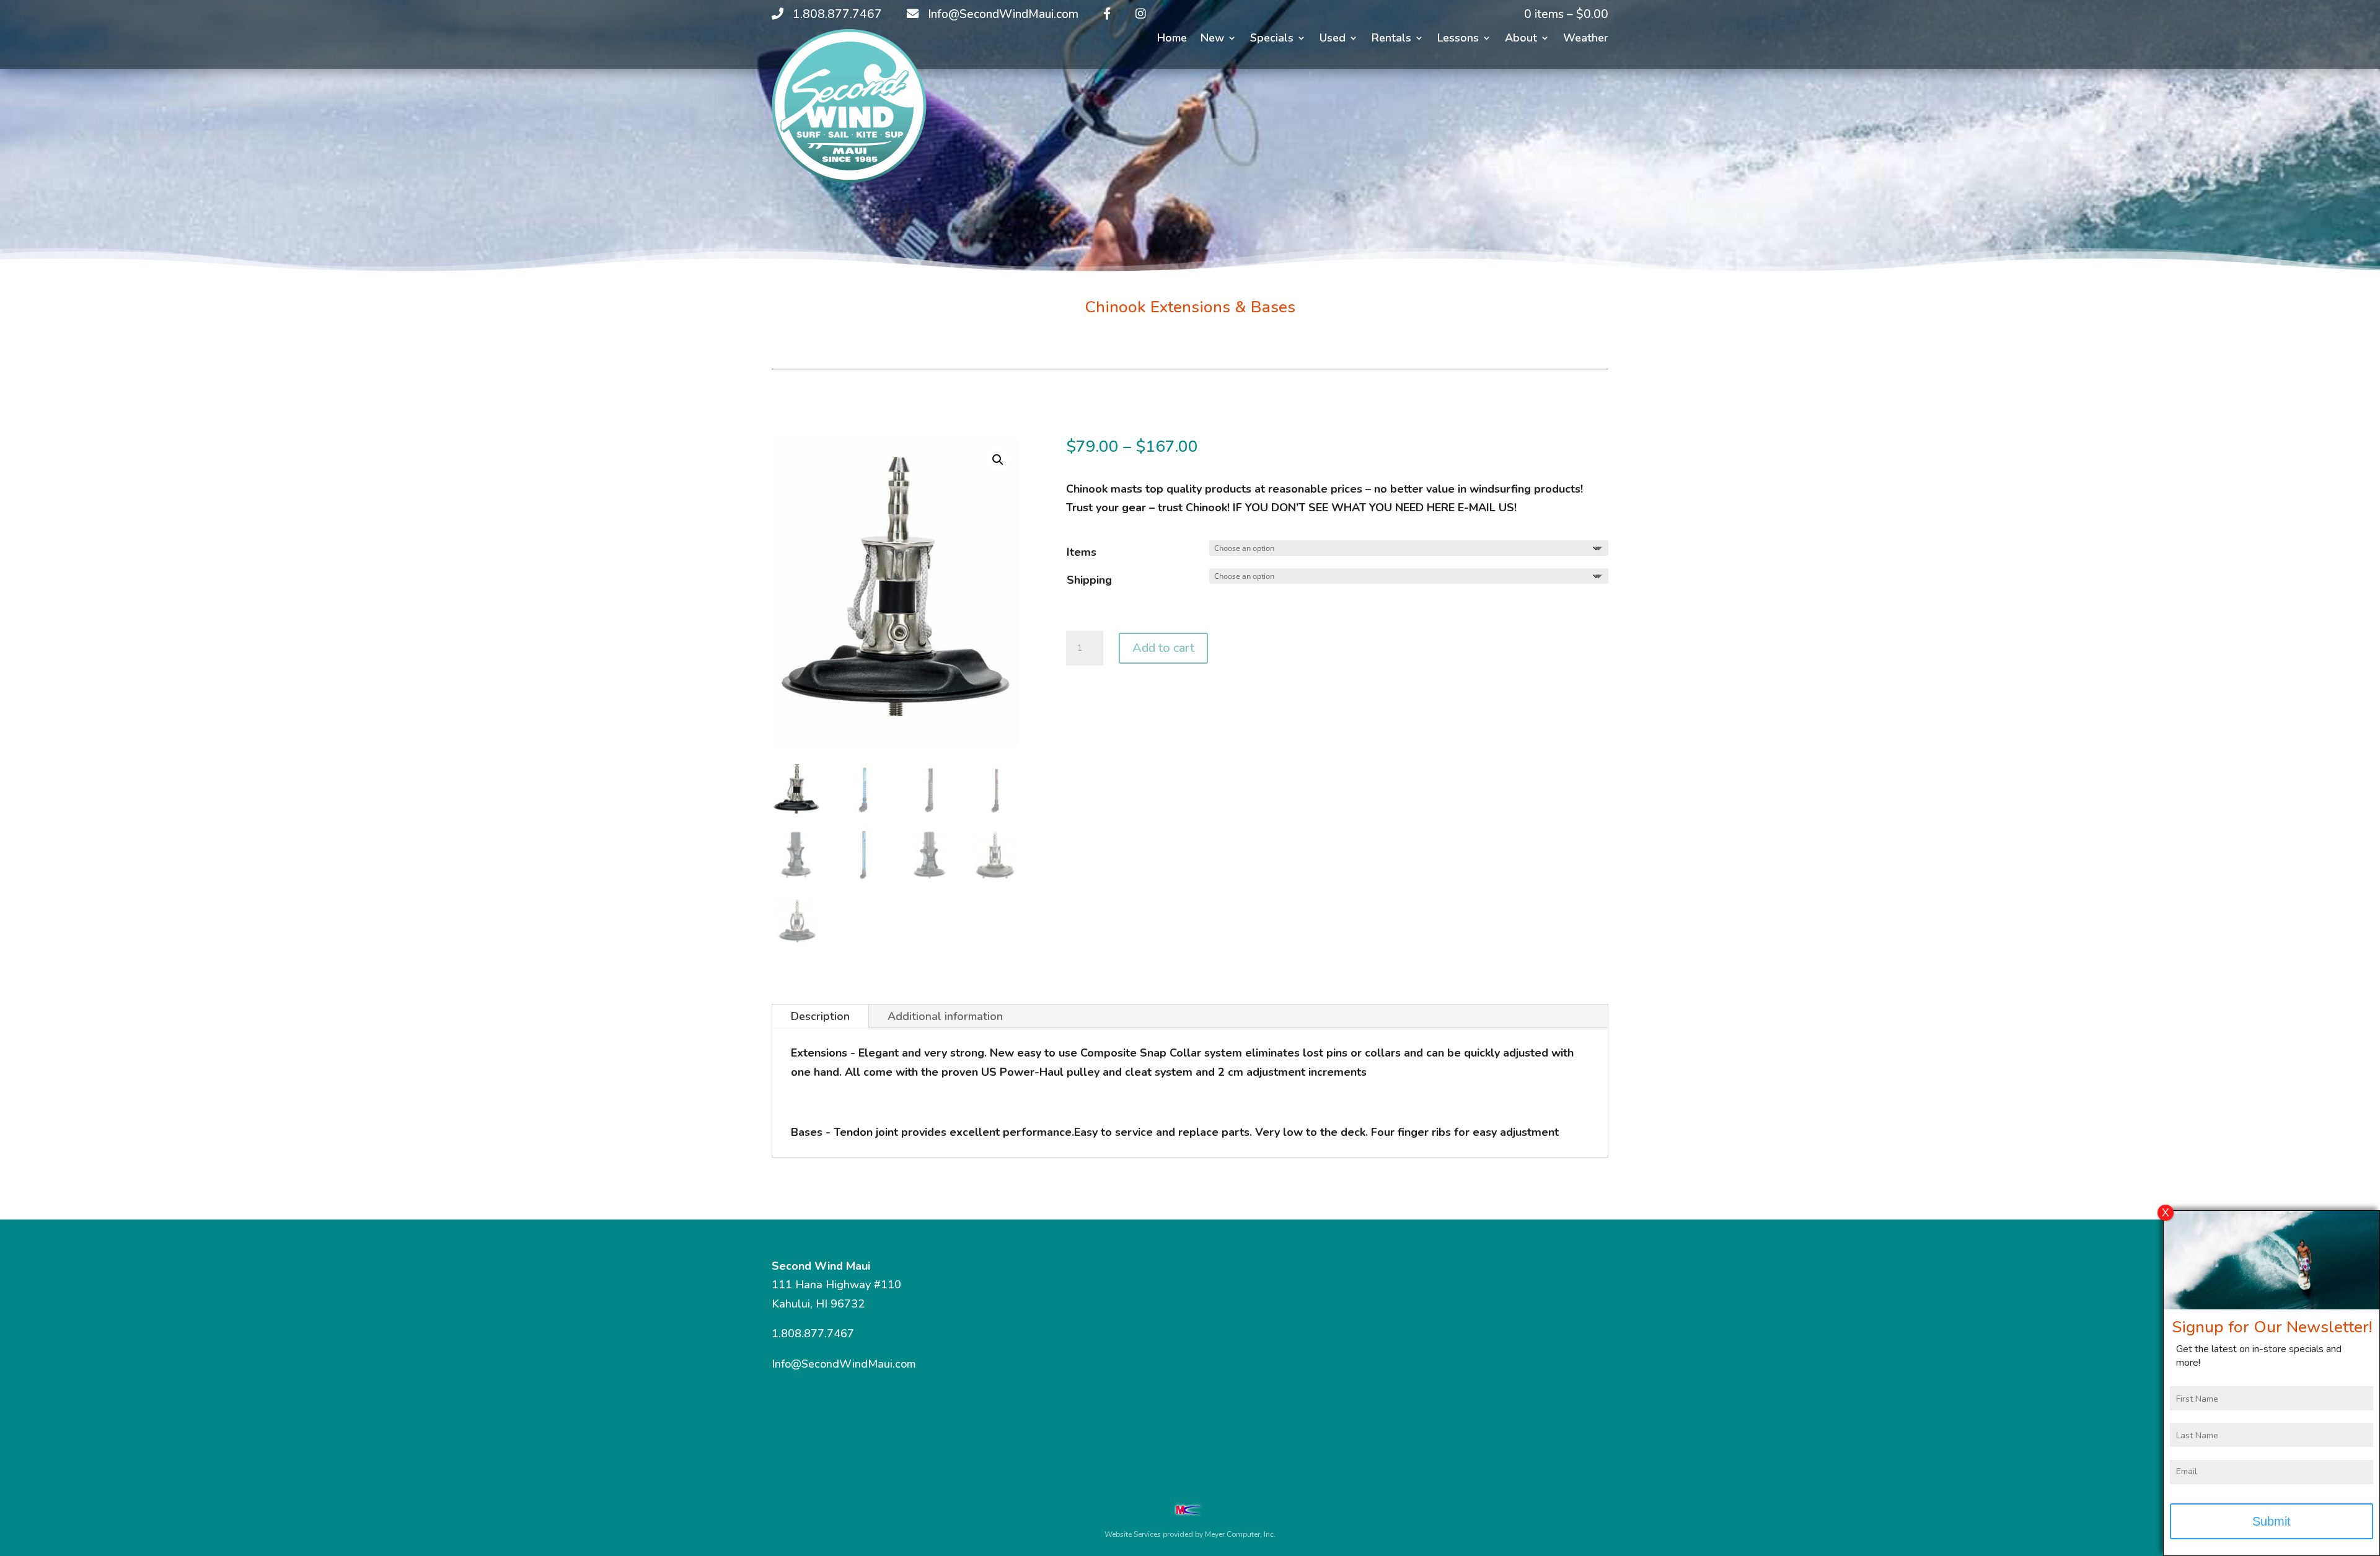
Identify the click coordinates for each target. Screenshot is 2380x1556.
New (1212, 39)
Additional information (945, 1016)
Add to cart (1163, 648)
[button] (998, 460)
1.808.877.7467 (813, 1334)
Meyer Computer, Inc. (1240, 1534)
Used (1333, 39)
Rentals (1391, 39)
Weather (1586, 39)
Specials (1272, 39)
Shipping (1089, 580)
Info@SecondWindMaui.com (844, 1364)
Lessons (1458, 39)
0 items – (1566, 14)
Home (1172, 39)
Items (1082, 552)
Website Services (1133, 1534)
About (1521, 39)
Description (820, 1016)
